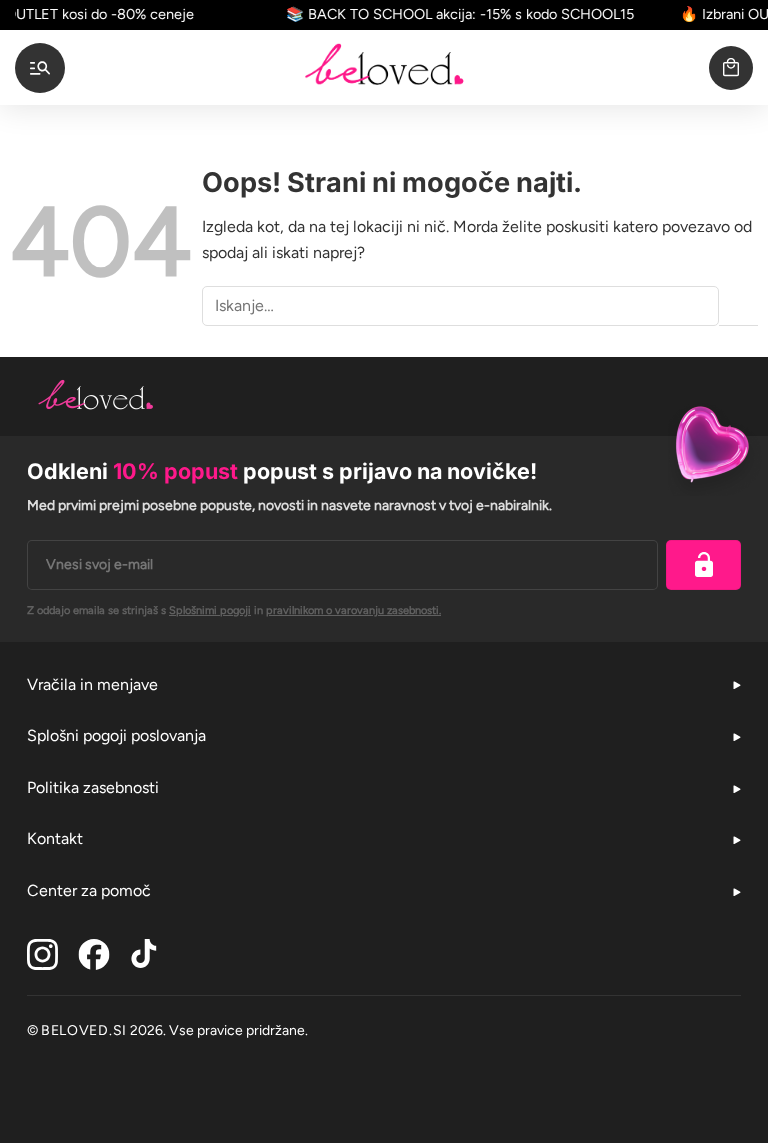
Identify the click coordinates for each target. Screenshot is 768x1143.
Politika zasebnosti (93, 787)
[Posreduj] (738, 306)
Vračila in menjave (92, 684)
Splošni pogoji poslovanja (116, 735)
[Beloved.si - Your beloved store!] (384, 67)
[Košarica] (731, 68)
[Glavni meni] (40, 68)
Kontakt (55, 838)
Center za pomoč (89, 890)
